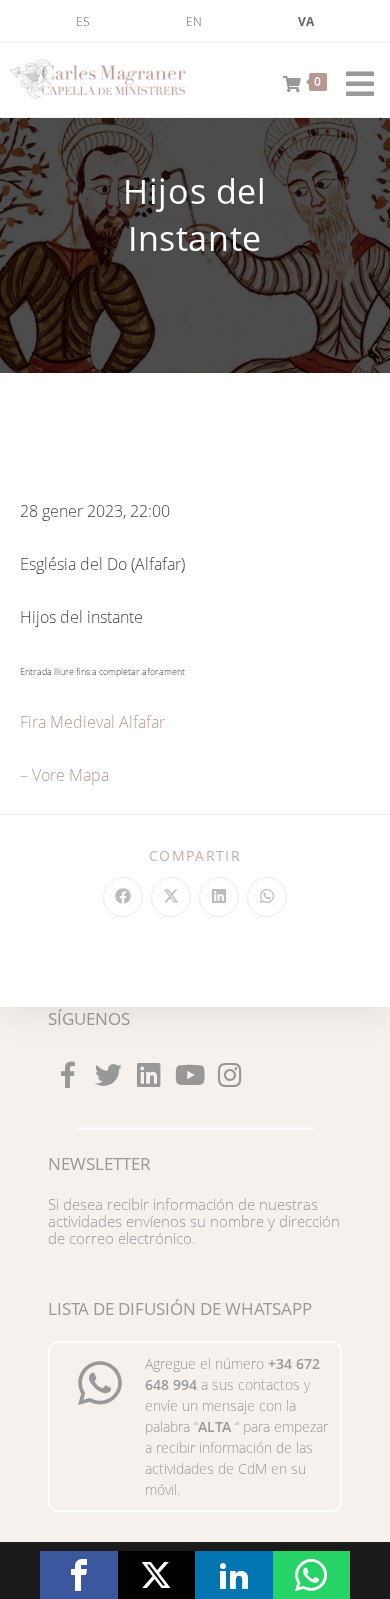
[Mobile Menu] (353, 80)
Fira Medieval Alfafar (92, 722)
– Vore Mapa (64, 775)
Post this (157, 1575)
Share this (79, 1575)
